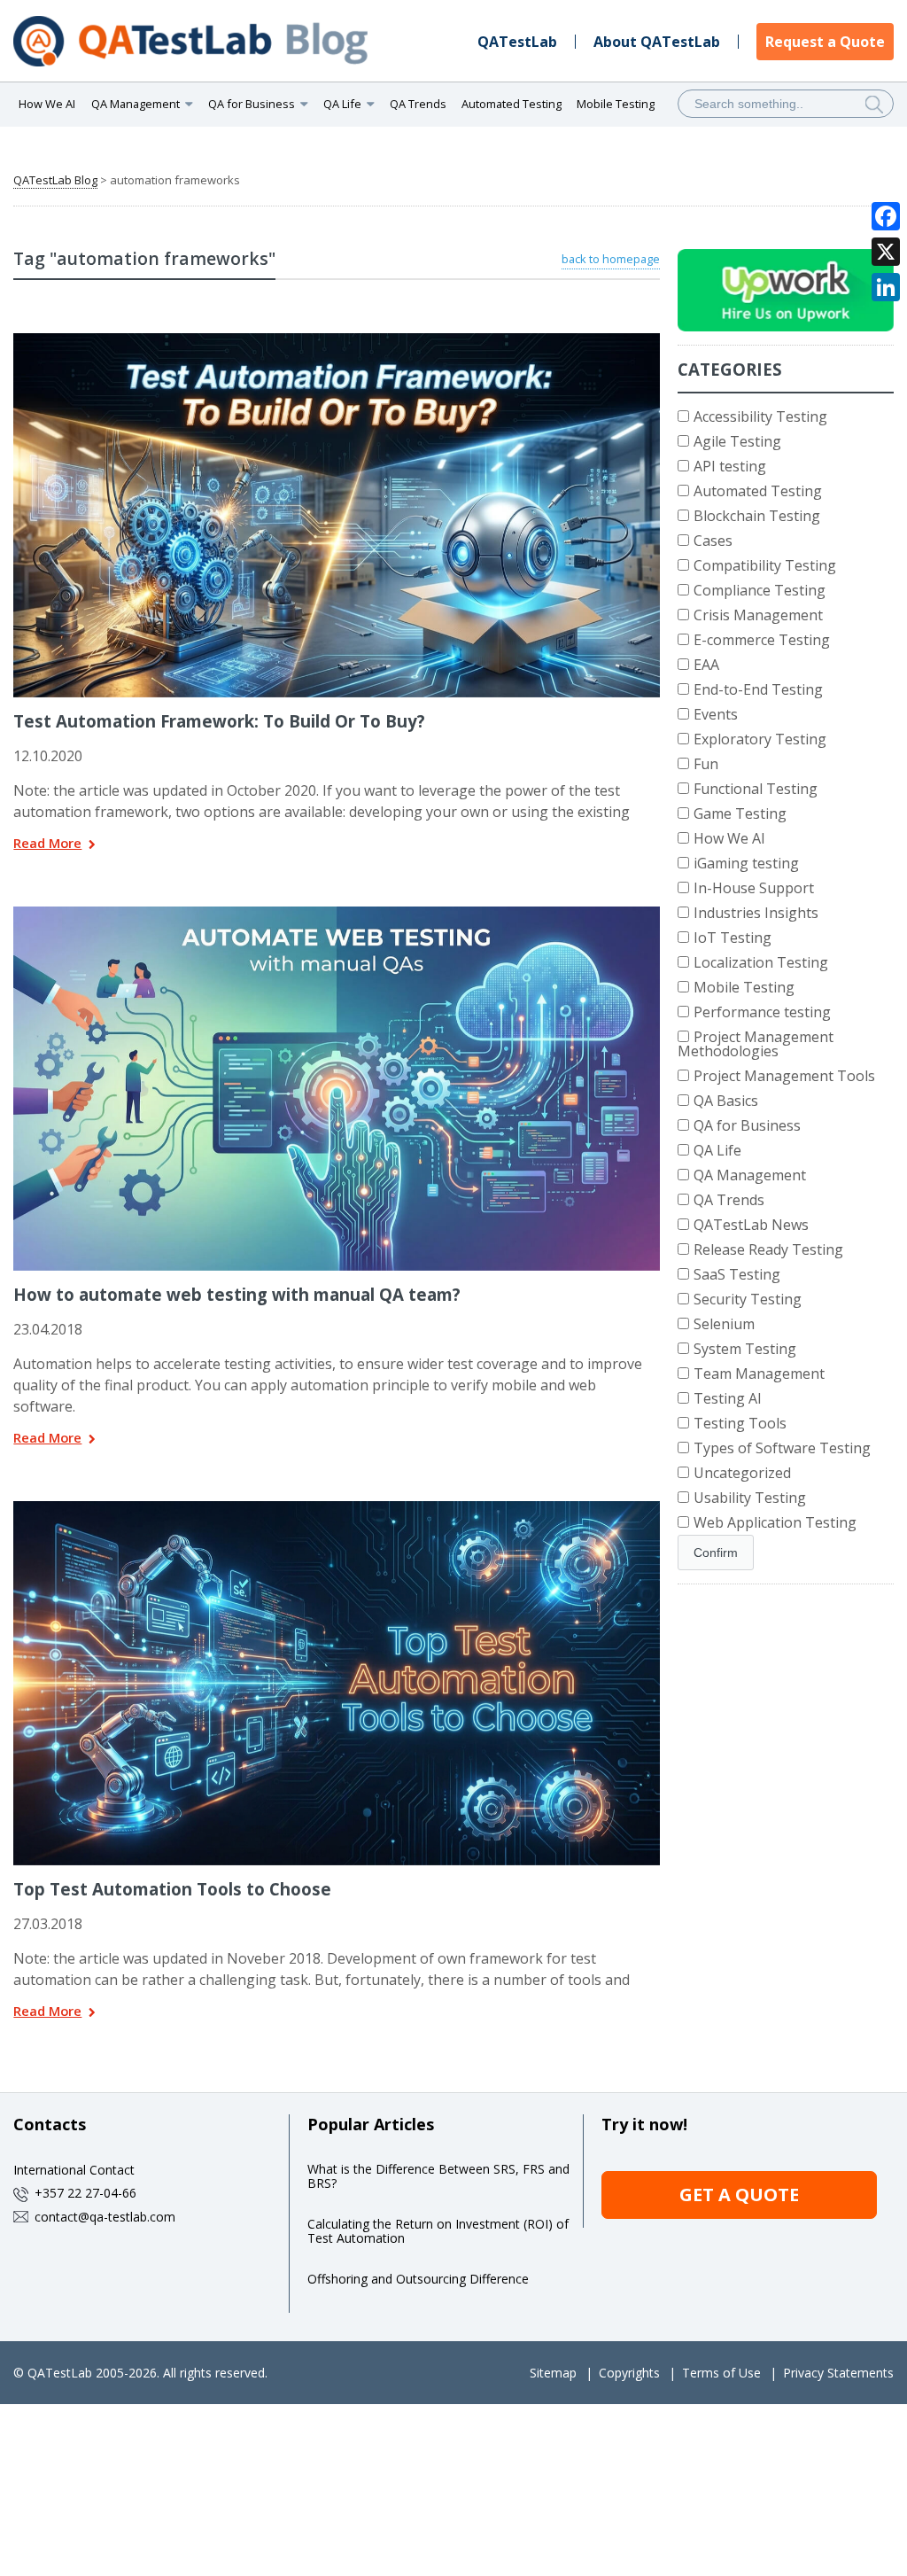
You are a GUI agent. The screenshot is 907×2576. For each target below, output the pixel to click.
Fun (706, 764)
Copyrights (629, 2373)
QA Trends (418, 104)
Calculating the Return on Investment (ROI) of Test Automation (438, 2231)
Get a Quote (739, 2195)
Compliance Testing (760, 590)
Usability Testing (750, 1498)
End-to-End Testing (758, 689)
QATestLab (517, 42)
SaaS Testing (737, 1274)
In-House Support (754, 888)
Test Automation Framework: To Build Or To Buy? (219, 721)
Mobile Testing (616, 104)
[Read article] (314, 339)
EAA (706, 665)
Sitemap (553, 2373)
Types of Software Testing (782, 1448)
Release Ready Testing (768, 1249)
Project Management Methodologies (756, 1044)
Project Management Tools (784, 1076)
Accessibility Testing (760, 416)
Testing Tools (740, 1423)
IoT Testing (733, 938)
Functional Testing (756, 789)
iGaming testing (746, 863)
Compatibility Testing (765, 565)
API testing (730, 466)
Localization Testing (761, 962)
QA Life (717, 1150)
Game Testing (740, 813)
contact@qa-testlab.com (105, 2217)
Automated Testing (512, 104)
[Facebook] (886, 216)
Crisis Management (758, 615)
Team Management (759, 1374)
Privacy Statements (838, 2373)
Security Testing (748, 1299)
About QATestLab (657, 42)
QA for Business (747, 1125)
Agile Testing (737, 441)
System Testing (745, 1349)
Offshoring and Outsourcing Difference (418, 2279)
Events (716, 714)
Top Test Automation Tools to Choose (172, 1889)
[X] (886, 252)
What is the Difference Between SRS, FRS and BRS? (438, 2176)
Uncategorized (742, 1473)
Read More (47, 844)
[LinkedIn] (886, 287)
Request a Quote (825, 42)
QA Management (750, 1175)
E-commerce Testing (762, 640)
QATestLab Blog (55, 180)
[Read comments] (360, 339)
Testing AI (728, 1398)
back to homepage (611, 259)
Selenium (724, 1324)
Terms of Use (721, 2373)
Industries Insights (756, 913)
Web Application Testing (775, 1522)
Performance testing (762, 1012)
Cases (713, 541)
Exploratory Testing (760, 739)
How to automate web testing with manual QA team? (237, 1294)
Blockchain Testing (757, 516)
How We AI (47, 104)
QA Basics (726, 1101)
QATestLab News (751, 1225)
